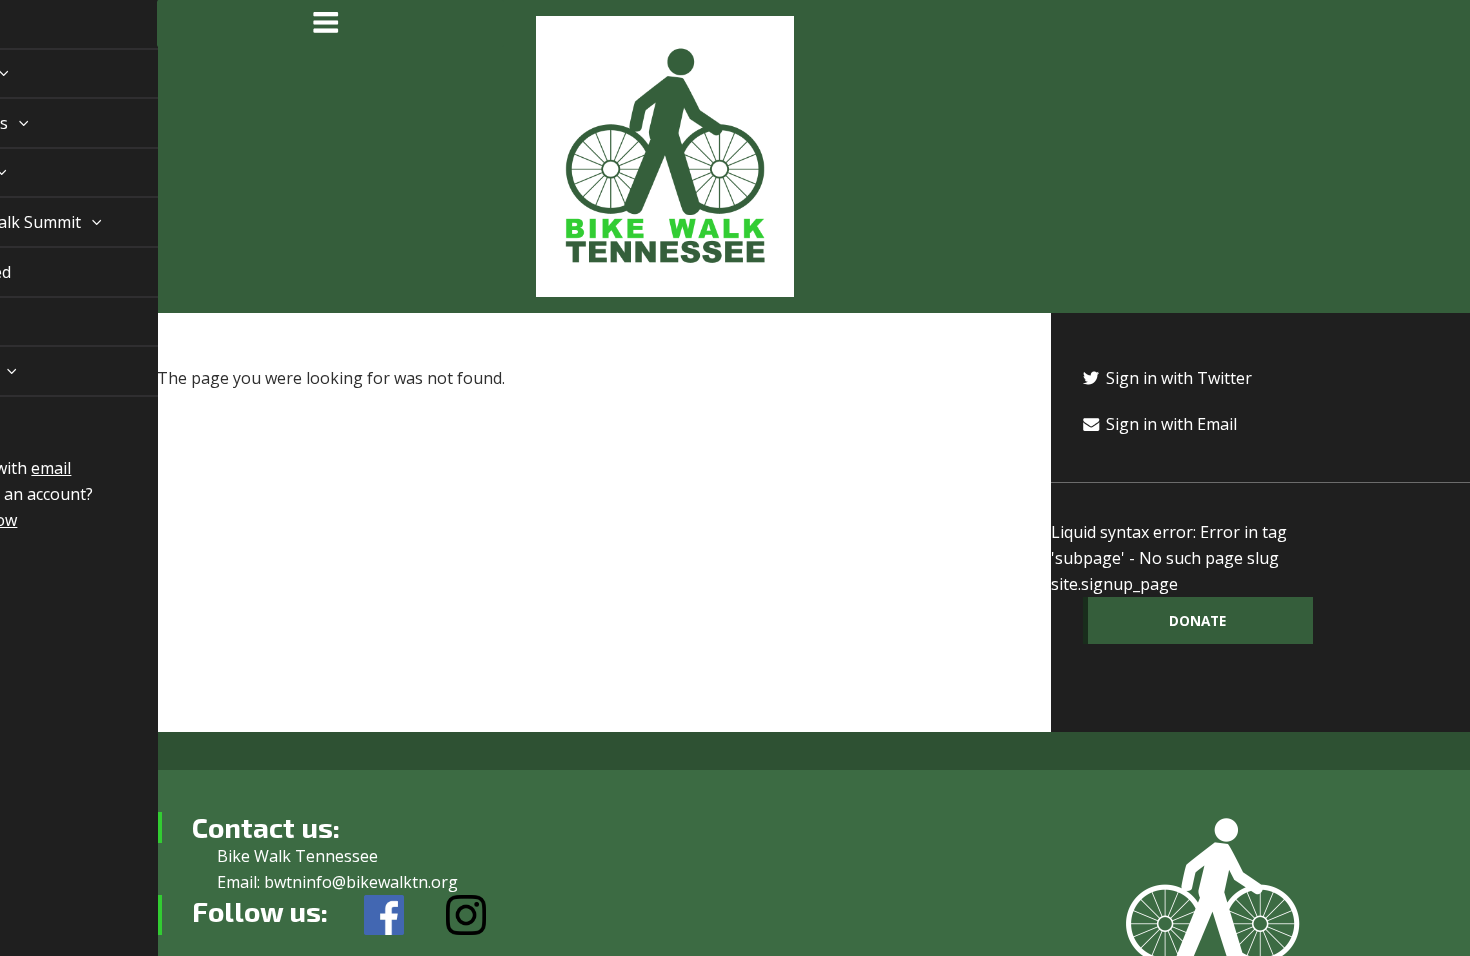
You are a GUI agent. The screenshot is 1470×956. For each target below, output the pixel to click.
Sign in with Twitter (1177, 378)
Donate (1197, 620)
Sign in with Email (1169, 424)
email (28, 468)
